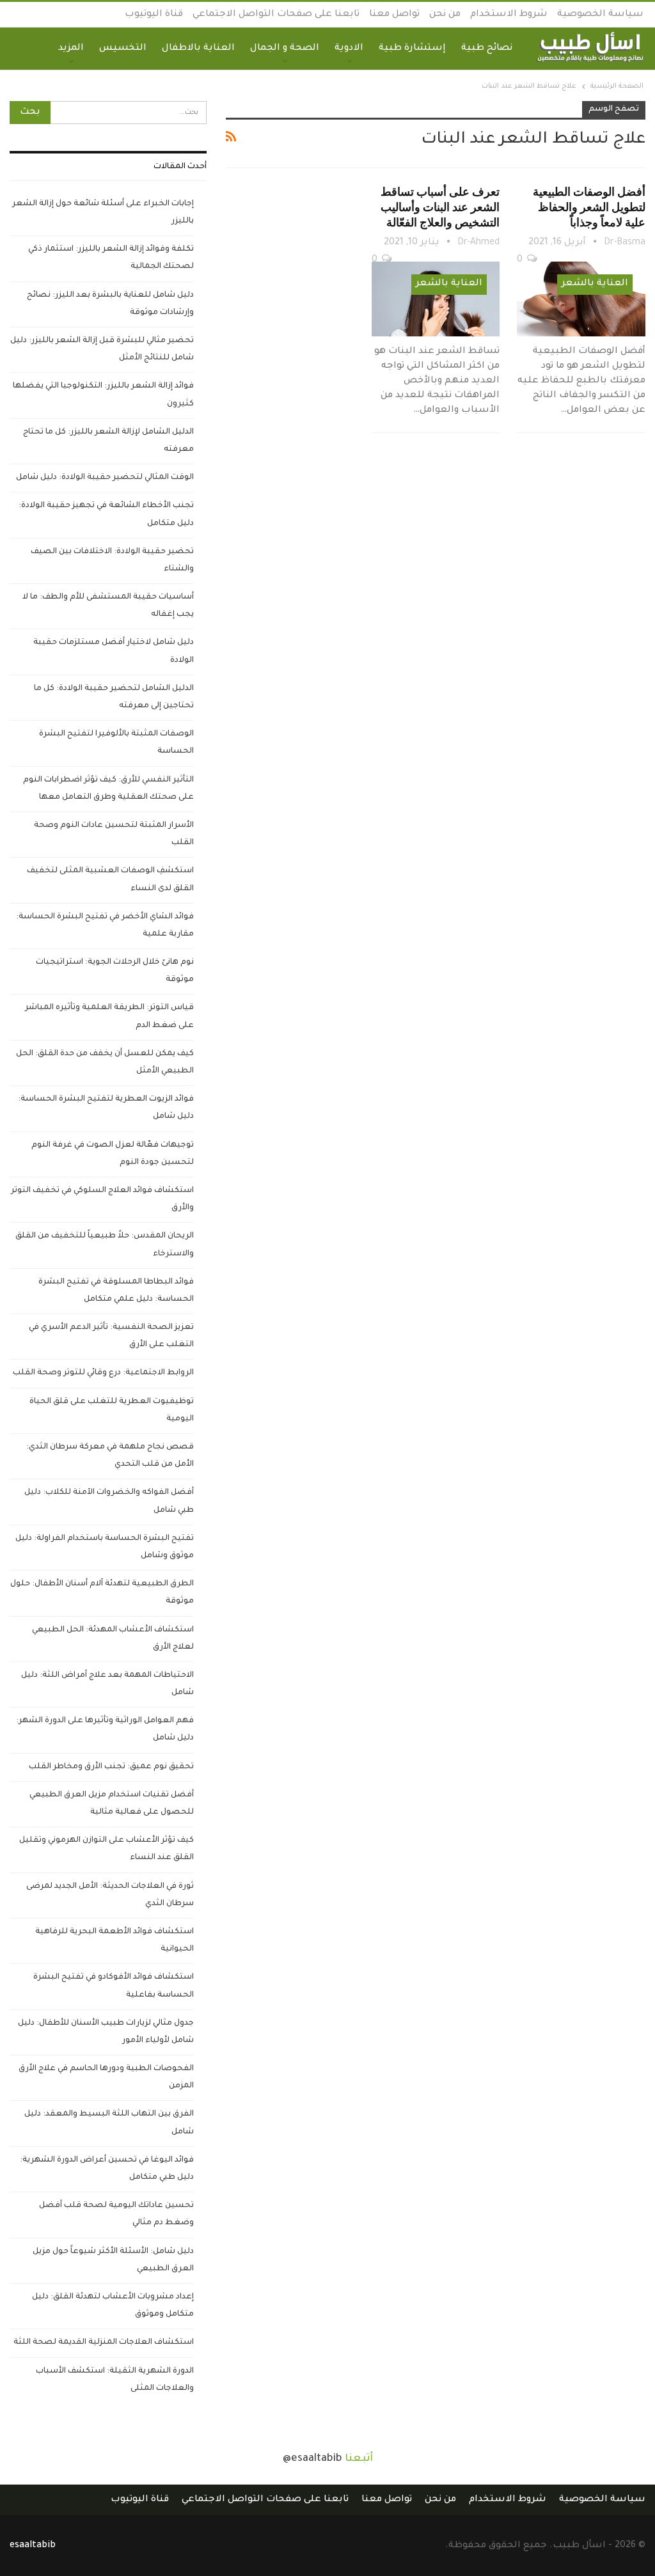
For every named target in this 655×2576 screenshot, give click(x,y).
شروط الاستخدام (509, 15)
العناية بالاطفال (198, 49)
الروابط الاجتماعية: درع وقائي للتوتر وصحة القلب (103, 1373)
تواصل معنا (394, 15)
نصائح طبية (487, 49)
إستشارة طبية (412, 49)
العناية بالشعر (595, 284)
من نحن (445, 15)
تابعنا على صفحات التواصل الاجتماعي (276, 15)
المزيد (71, 49)
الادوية (349, 49)
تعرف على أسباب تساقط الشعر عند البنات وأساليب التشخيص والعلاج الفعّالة (440, 207)
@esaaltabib (312, 2459)
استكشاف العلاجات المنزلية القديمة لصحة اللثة (104, 2343)
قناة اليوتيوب (154, 15)
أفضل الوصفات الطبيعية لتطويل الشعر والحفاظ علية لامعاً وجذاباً (589, 207)
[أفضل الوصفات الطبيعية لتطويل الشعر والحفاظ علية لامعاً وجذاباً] (581, 299)
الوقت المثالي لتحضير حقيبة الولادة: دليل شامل (105, 478)
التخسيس (123, 49)
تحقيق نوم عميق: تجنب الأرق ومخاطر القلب (111, 1767)
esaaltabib (33, 2546)
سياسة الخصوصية (600, 15)
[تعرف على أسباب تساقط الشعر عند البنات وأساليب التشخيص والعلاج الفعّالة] (436, 299)
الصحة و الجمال (285, 49)
